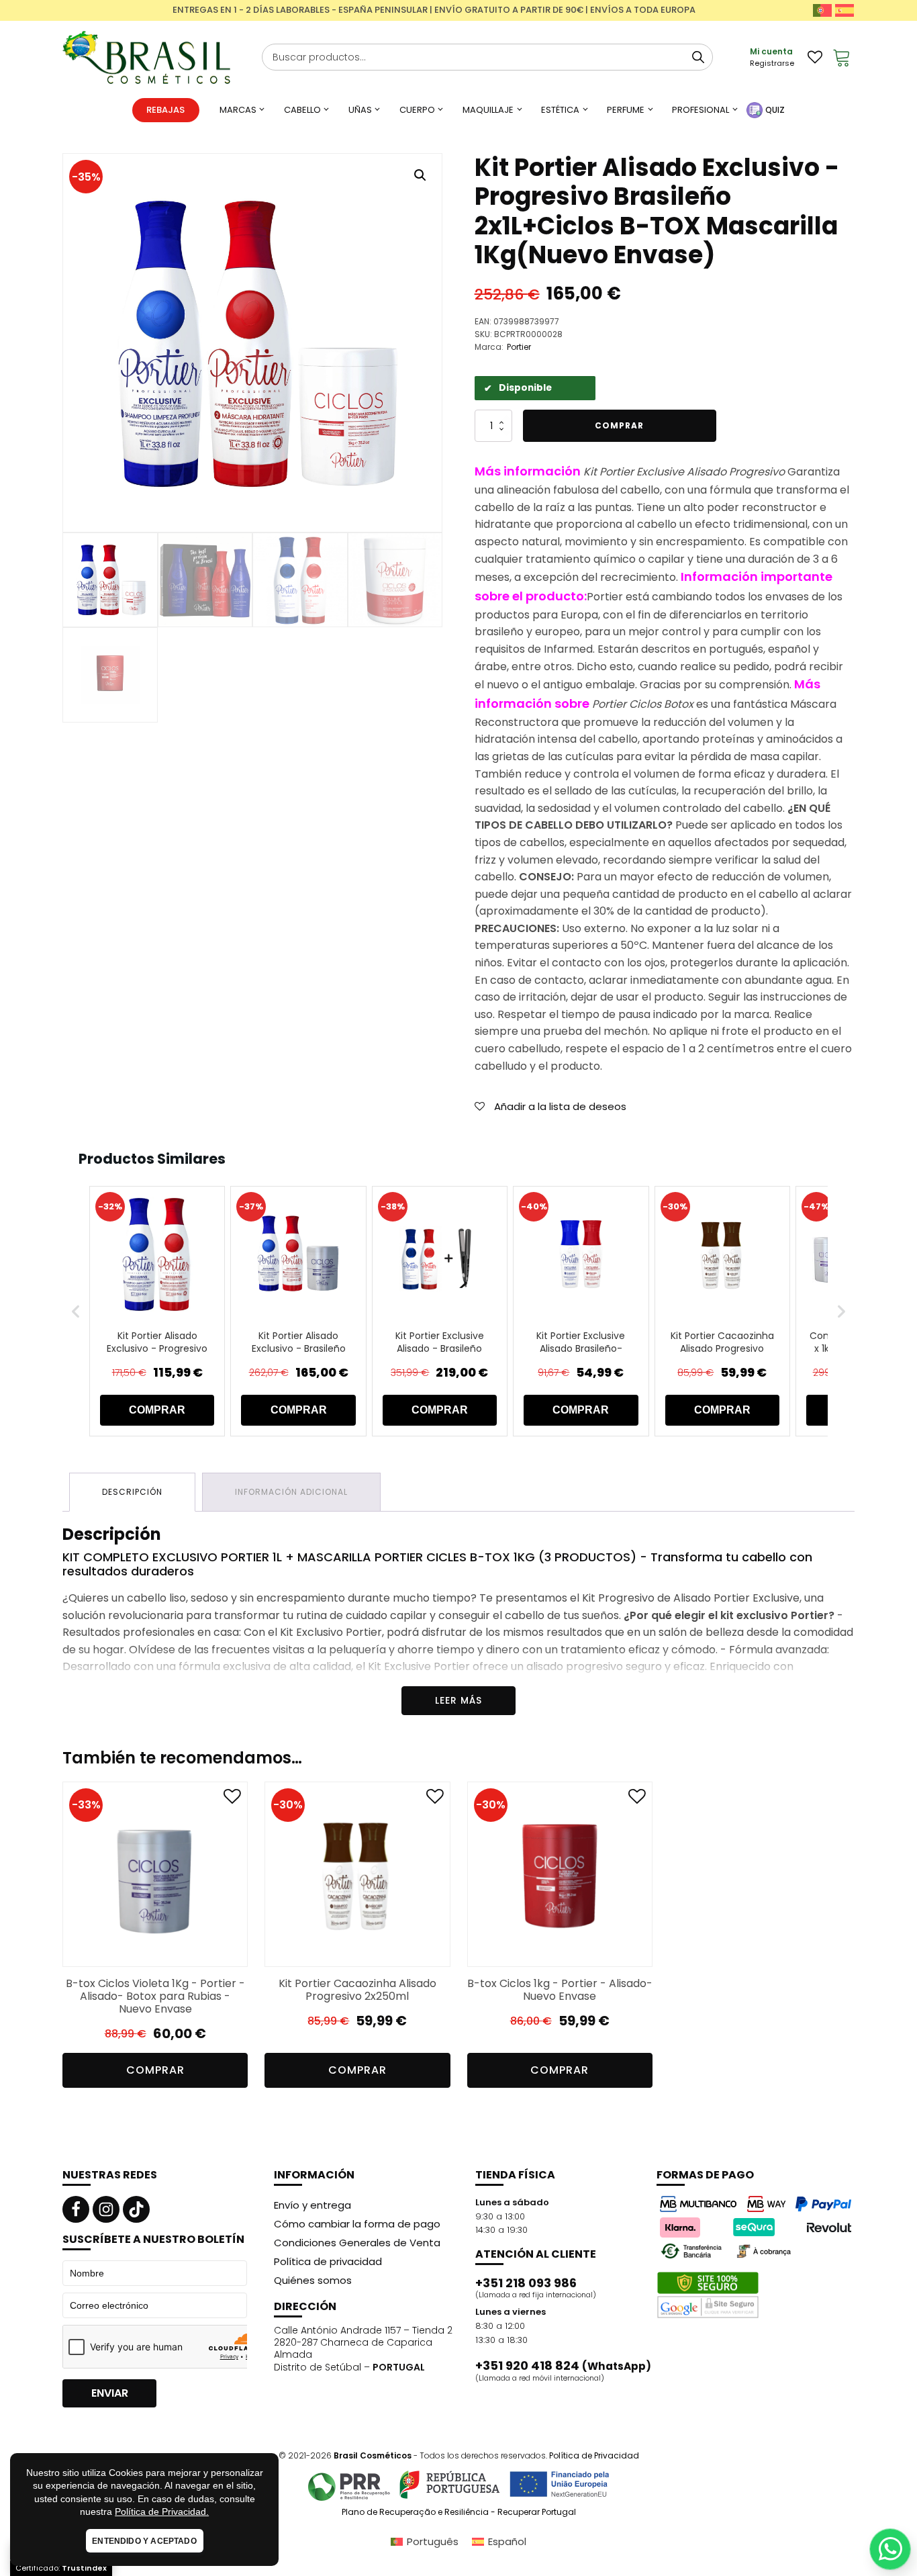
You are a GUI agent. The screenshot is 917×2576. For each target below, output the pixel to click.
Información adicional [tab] (291, 1492)
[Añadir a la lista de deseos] (232, 1799)
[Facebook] (76, 2209)
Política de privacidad (328, 2261)
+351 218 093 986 (526, 2283)
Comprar (619, 425)
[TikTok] (136, 2209)
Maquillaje (488, 110)
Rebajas (165, 110)
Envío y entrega (312, 2205)
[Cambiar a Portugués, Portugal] (822, 10)
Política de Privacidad (594, 2455)
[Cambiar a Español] (844, 10)
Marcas (238, 110)
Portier (519, 347)
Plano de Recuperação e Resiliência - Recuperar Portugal (459, 2512)
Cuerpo (417, 110)
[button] (420, 175)
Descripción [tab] (132, 1492)
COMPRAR (157, 1410)
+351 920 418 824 (563, 2366)
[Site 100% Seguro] (708, 2295)
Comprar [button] (155, 2070)
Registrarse (772, 63)
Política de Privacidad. (162, 2512)
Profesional (701, 110)
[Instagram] (106, 2209)
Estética (560, 110)
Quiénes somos (313, 2280)
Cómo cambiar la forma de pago (357, 2224)
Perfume (626, 110)
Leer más (458, 1700)
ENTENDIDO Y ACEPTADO (144, 2541)
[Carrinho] (842, 57)
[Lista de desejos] (815, 57)
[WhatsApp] (890, 2549)
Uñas (360, 110)
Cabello (302, 110)
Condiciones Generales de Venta (357, 2243)
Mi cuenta (771, 51)
